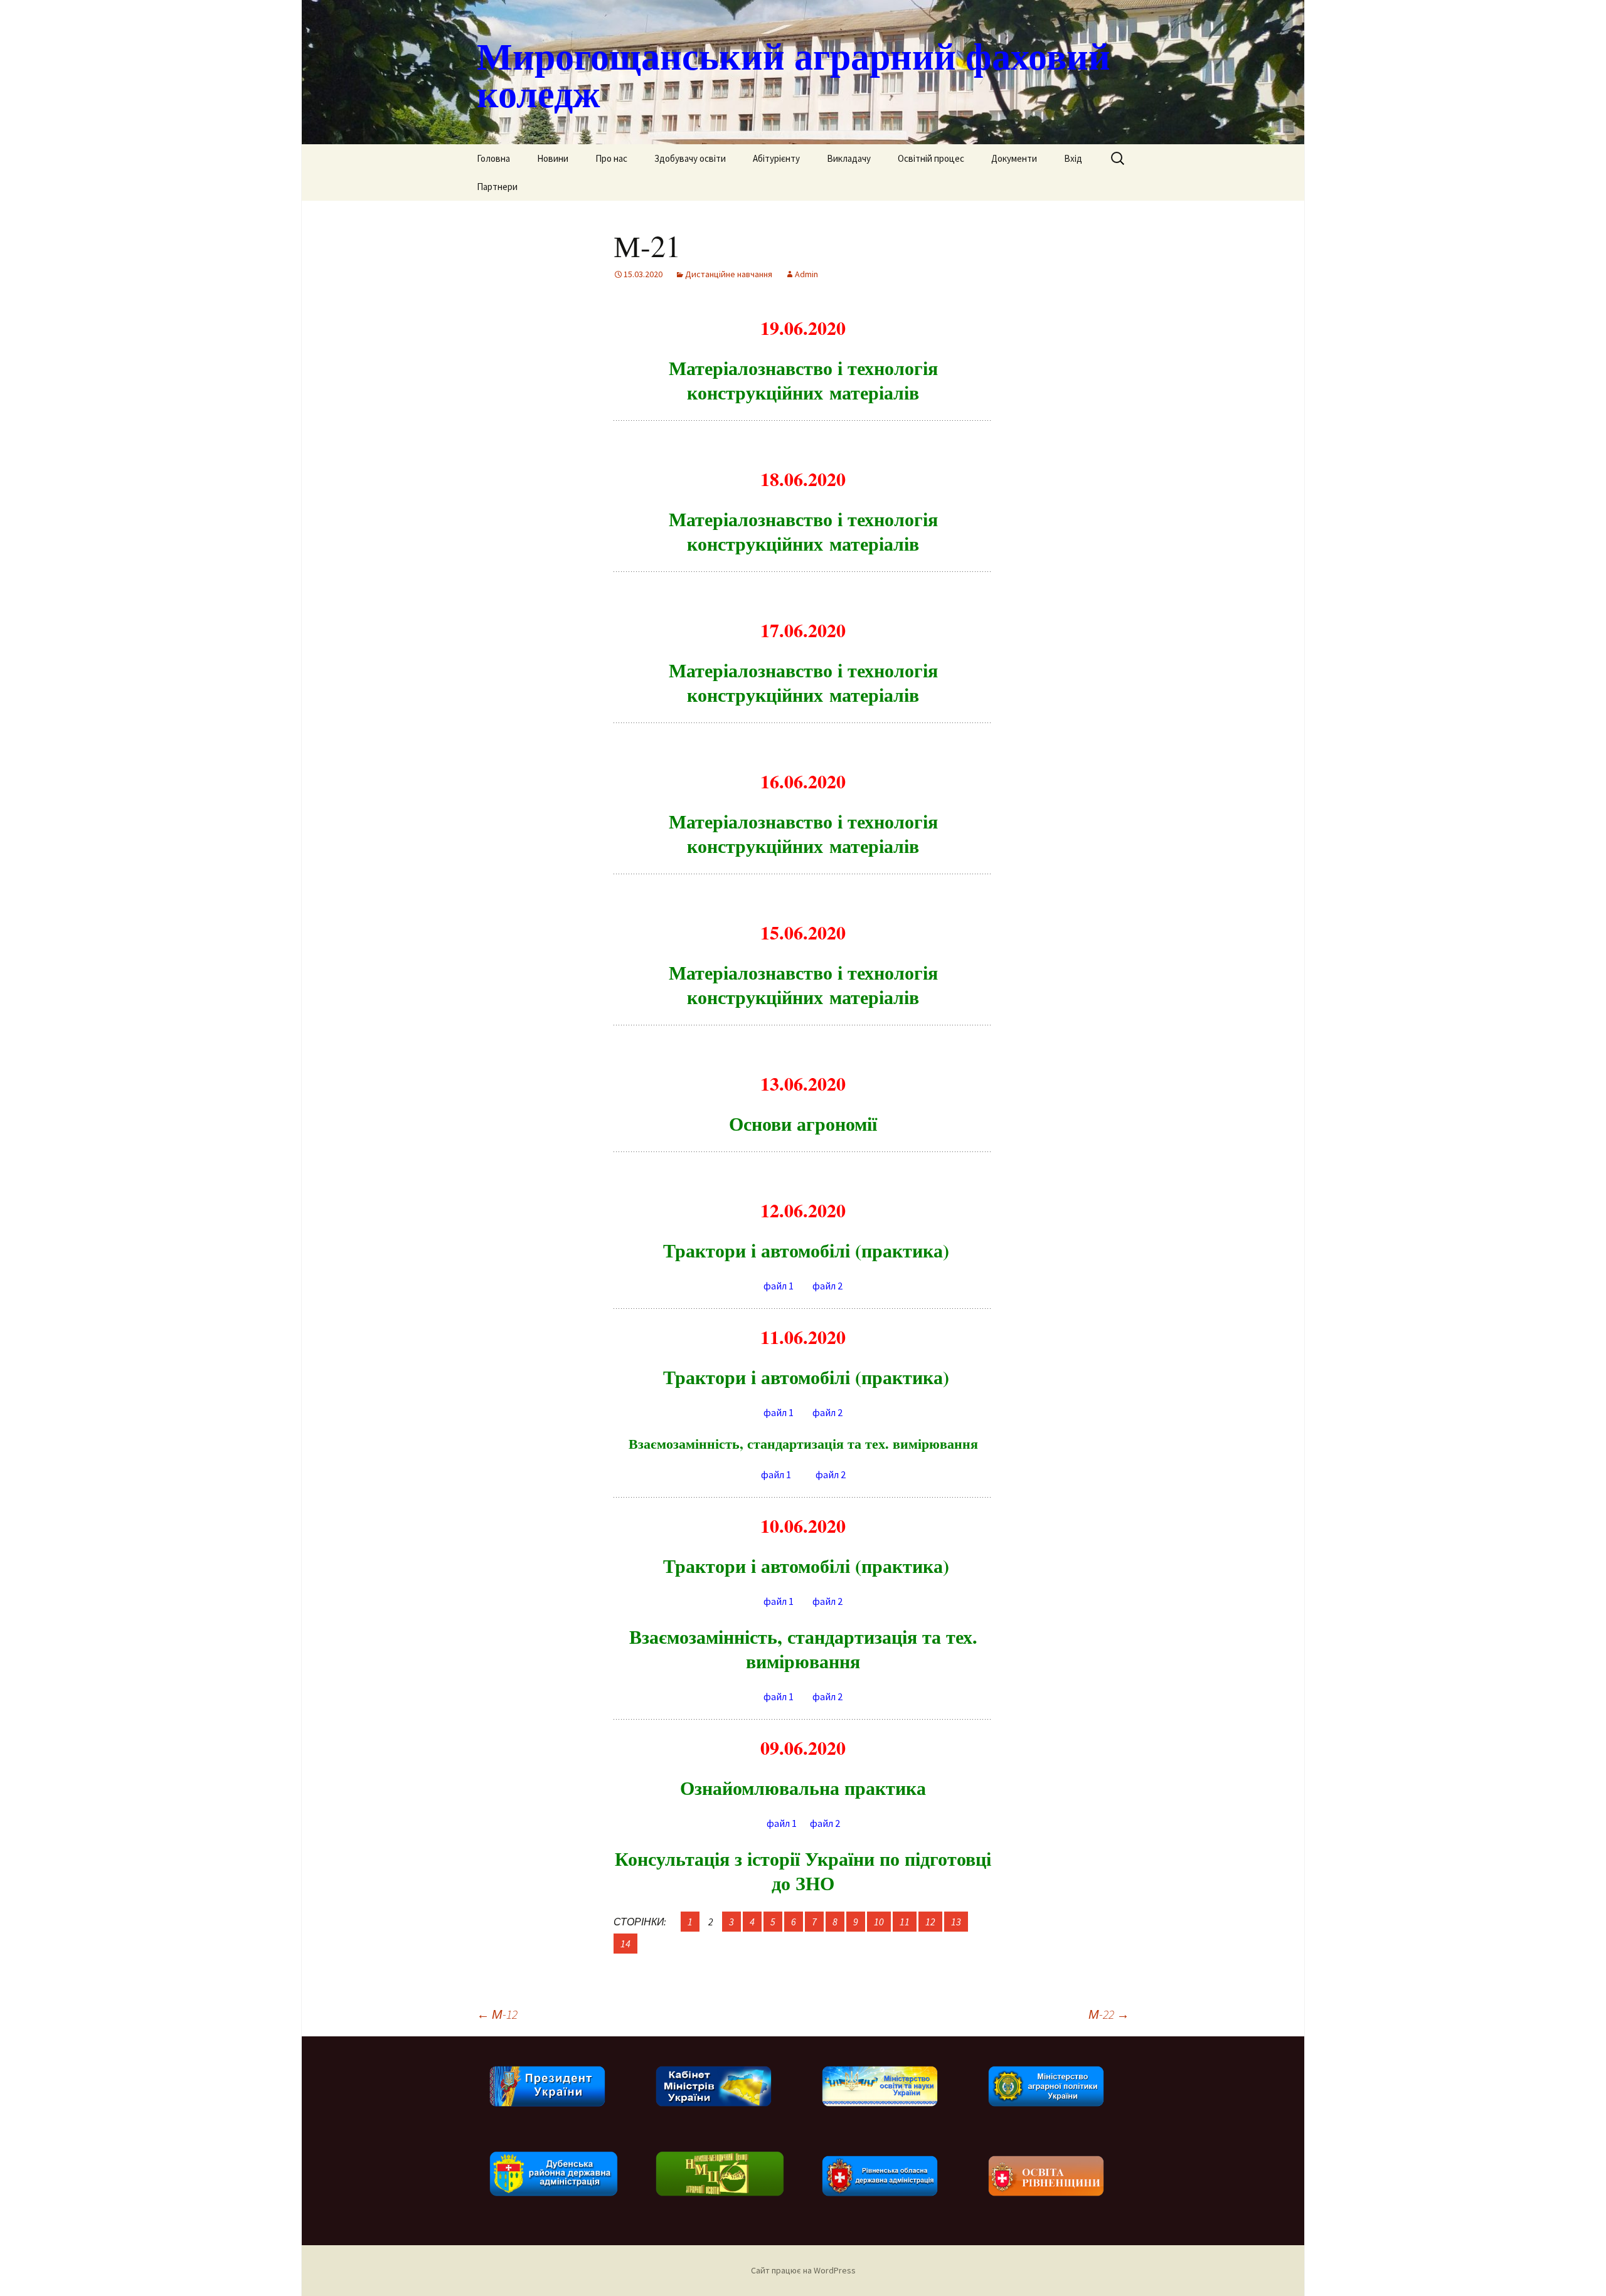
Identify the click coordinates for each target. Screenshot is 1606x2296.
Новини (553, 158)
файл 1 (779, 1286)
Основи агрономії (803, 1123)
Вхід (1073, 158)
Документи (1014, 158)
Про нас (611, 158)
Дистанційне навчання (729, 274)
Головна (493, 158)
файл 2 (827, 1286)
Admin (806, 274)
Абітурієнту (776, 158)
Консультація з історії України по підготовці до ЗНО (803, 1870)
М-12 (497, 2014)
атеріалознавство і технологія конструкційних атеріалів (803, 984)
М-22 (1109, 2014)
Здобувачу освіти (690, 158)
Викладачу (849, 158)
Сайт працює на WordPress (803, 2270)
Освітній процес (931, 158)
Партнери (497, 187)
